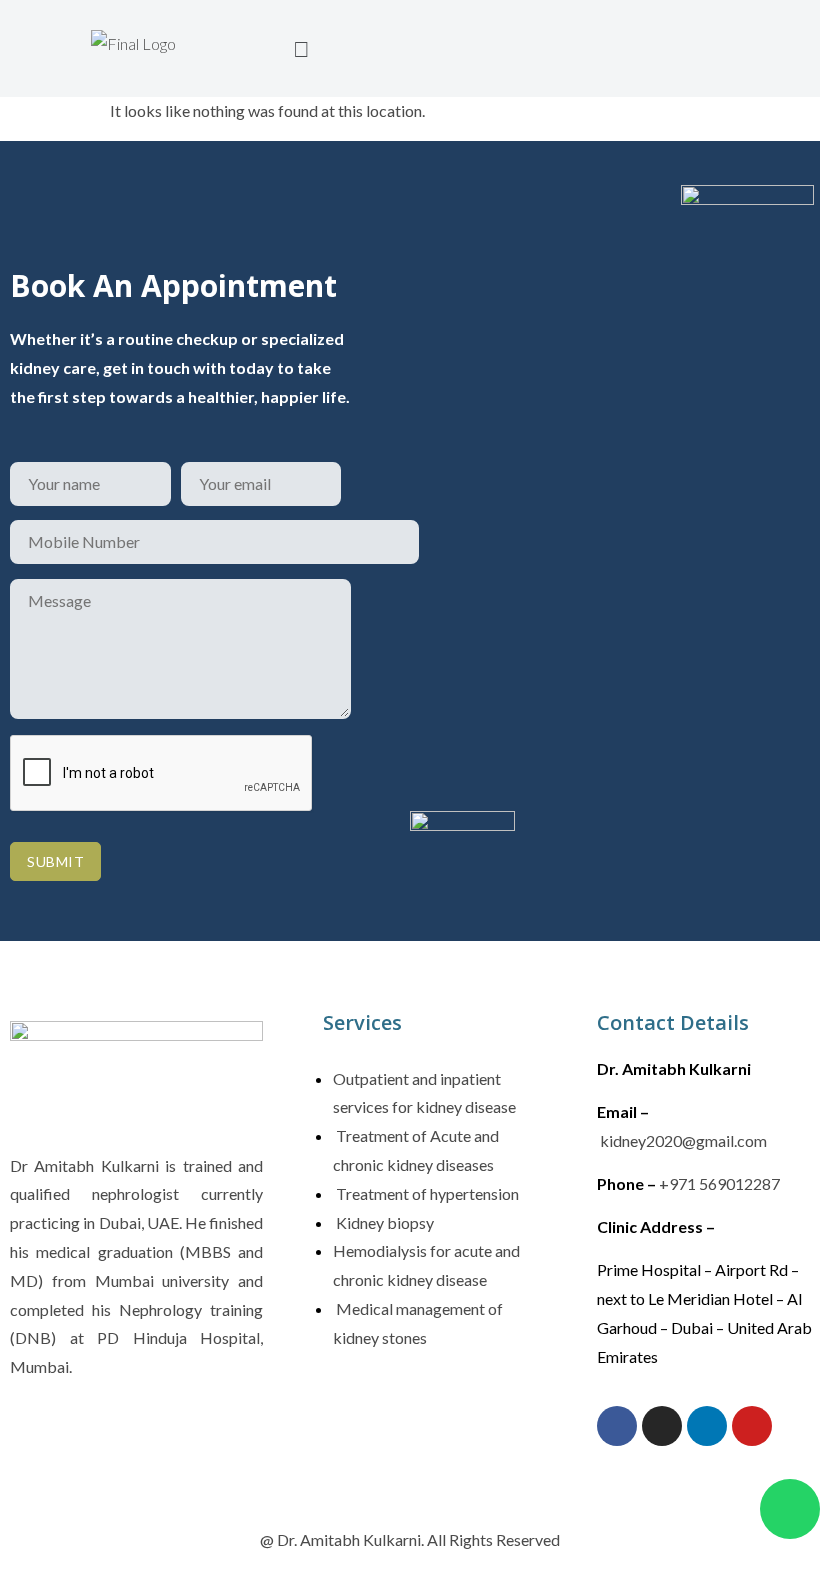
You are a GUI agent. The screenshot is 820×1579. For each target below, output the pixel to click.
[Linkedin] (707, 1426)
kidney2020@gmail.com (683, 1140)
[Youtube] (752, 1426)
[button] (302, 48)
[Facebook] (617, 1426)
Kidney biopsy (383, 1222)
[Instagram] (662, 1426)
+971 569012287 (719, 1183)
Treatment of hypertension (426, 1193)
